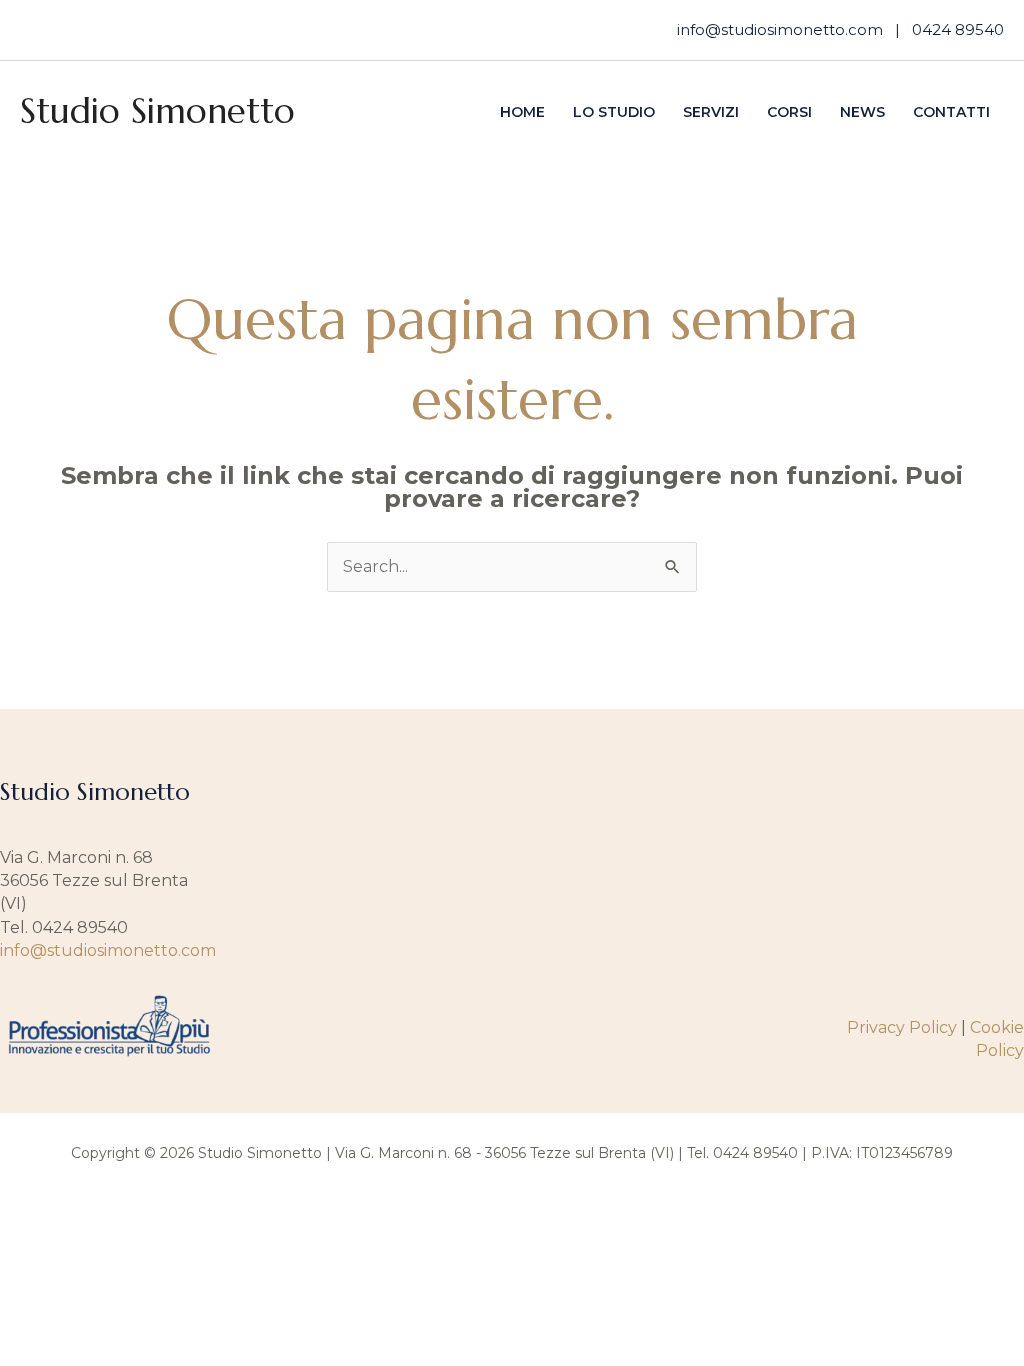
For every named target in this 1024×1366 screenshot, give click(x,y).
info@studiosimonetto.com (780, 29)
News (862, 112)
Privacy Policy (902, 1027)
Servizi (711, 112)
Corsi (789, 112)
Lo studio (614, 112)
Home (522, 112)
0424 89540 (958, 29)
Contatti (951, 112)
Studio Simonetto (157, 111)
